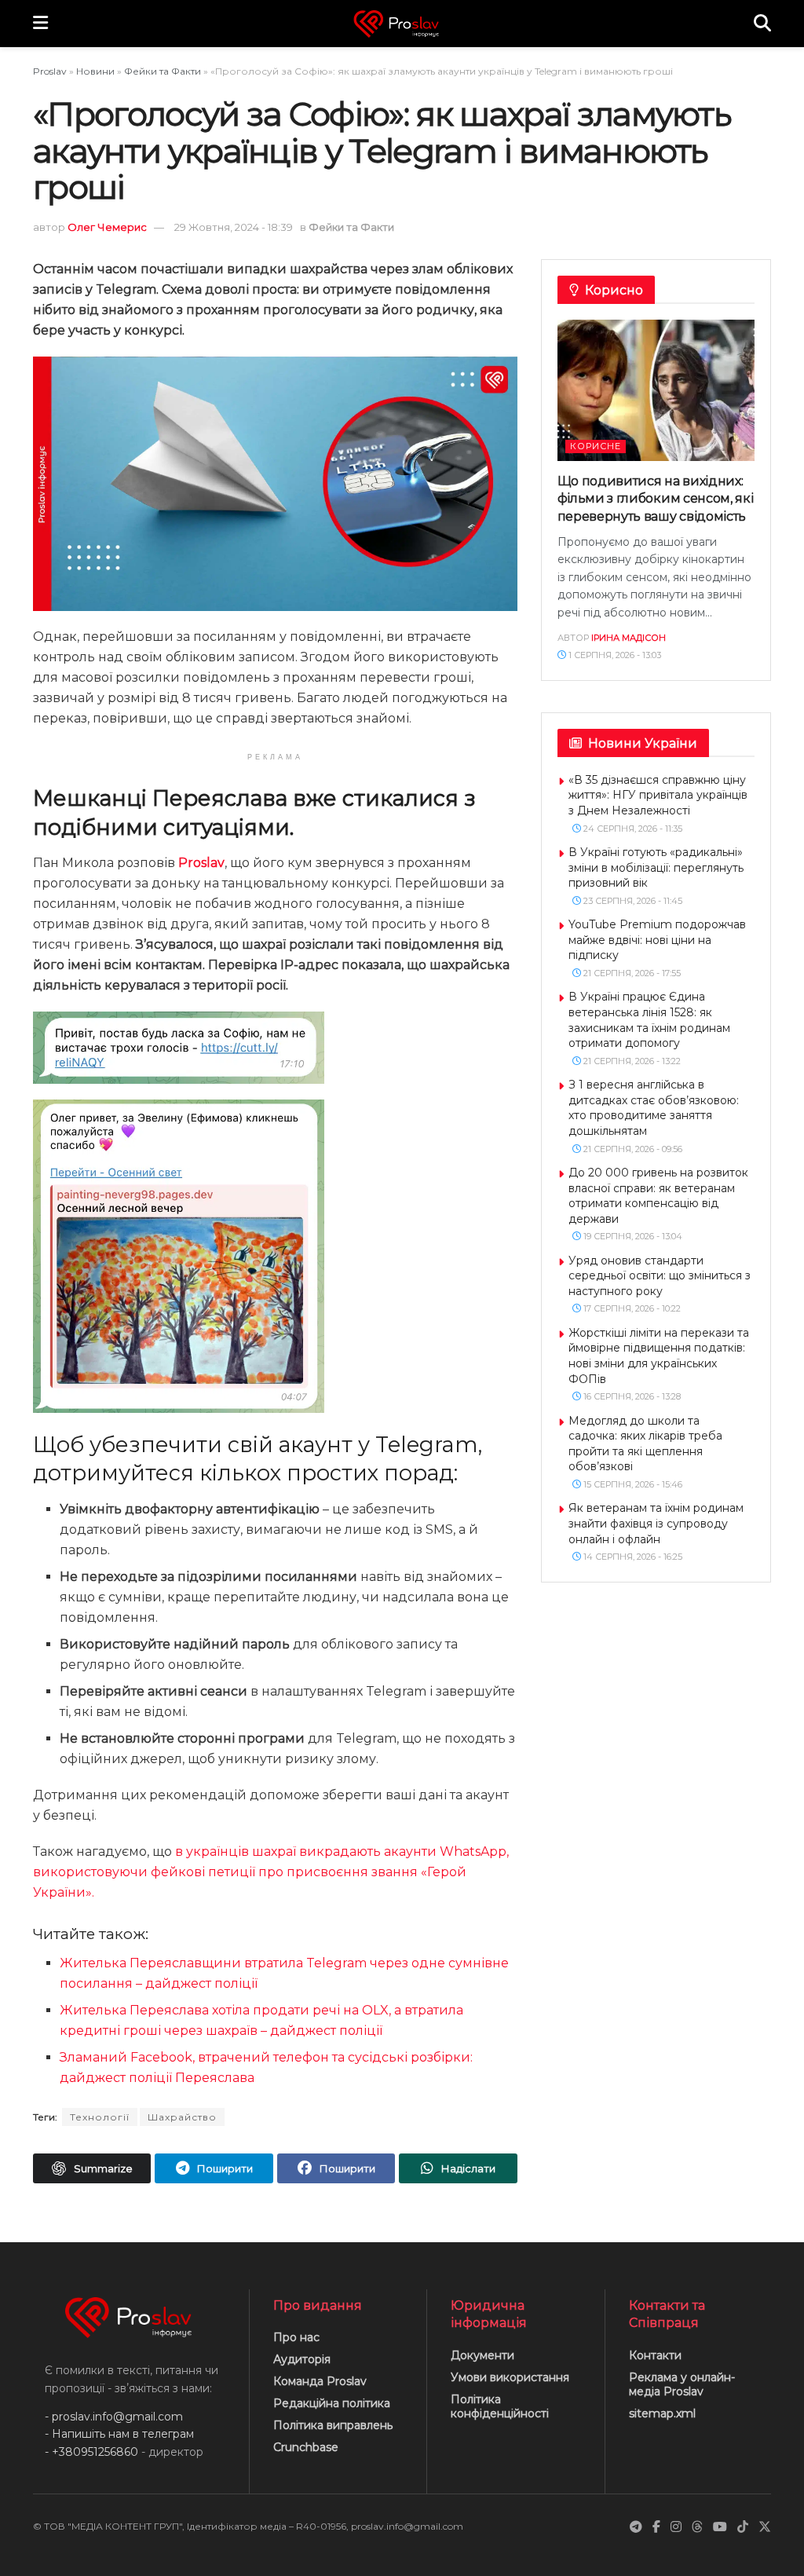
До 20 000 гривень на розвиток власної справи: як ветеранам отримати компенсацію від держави (658, 1196)
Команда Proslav (320, 2381)
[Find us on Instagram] (676, 2527)
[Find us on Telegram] (636, 2527)
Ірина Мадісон (629, 638)
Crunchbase (306, 2447)
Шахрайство (182, 2117)
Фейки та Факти (163, 71)
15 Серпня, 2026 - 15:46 (632, 1484)
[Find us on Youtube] (720, 2527)
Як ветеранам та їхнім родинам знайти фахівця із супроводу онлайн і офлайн (656, 1523)
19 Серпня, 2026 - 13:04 (632, 1236)
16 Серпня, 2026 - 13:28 (631, 1396)
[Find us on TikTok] (743, 2527)
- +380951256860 (91, 2451)
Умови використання (510, 2377)
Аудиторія (302, 2359)
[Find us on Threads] (697, 2527)
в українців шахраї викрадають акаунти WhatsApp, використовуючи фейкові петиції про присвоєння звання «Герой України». (271, 1872)
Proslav (50, 71)
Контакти (655, 2355)
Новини (95, 71)
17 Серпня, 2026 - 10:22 (631, 1308)
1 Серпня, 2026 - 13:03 (614, 655)
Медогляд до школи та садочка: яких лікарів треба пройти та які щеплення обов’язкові (645, 1444)
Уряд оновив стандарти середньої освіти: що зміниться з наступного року (660, 1276)
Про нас (296, 2337)
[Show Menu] (40, 24)
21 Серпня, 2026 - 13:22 (631, 1061)
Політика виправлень (333, 2425)
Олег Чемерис (107, 227)
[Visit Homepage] (401, 24)
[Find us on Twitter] (765, 2527)
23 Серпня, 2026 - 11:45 (632, 901)
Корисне (596, 446)
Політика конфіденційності (500, 2406)
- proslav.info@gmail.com (114, 2417)
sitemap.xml (662, 2413)
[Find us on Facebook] (656, 2527)
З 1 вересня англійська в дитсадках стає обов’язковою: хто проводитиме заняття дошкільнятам (654, 1108)
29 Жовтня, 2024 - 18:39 (234, 227)
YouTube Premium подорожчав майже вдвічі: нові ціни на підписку (657, 940)
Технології (100, 2117)
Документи (482, 2355)
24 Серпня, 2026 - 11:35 (632, 829)
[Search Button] (762, 24)
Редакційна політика (332, 2403)
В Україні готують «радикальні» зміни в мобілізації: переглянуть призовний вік (656, 867)
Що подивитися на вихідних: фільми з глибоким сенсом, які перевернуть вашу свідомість (656, 499)
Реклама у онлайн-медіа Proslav (682, 2384)
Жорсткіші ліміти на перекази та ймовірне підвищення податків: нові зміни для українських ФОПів (659, 1356)
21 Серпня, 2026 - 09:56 (632, 1149)
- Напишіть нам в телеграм (119, 2434)
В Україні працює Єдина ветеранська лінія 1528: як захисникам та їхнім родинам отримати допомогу (649, 1020)
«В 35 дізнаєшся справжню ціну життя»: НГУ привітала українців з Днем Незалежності (658, 795)
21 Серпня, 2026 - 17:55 (631, 973)
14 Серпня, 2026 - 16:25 (632, 1557)
